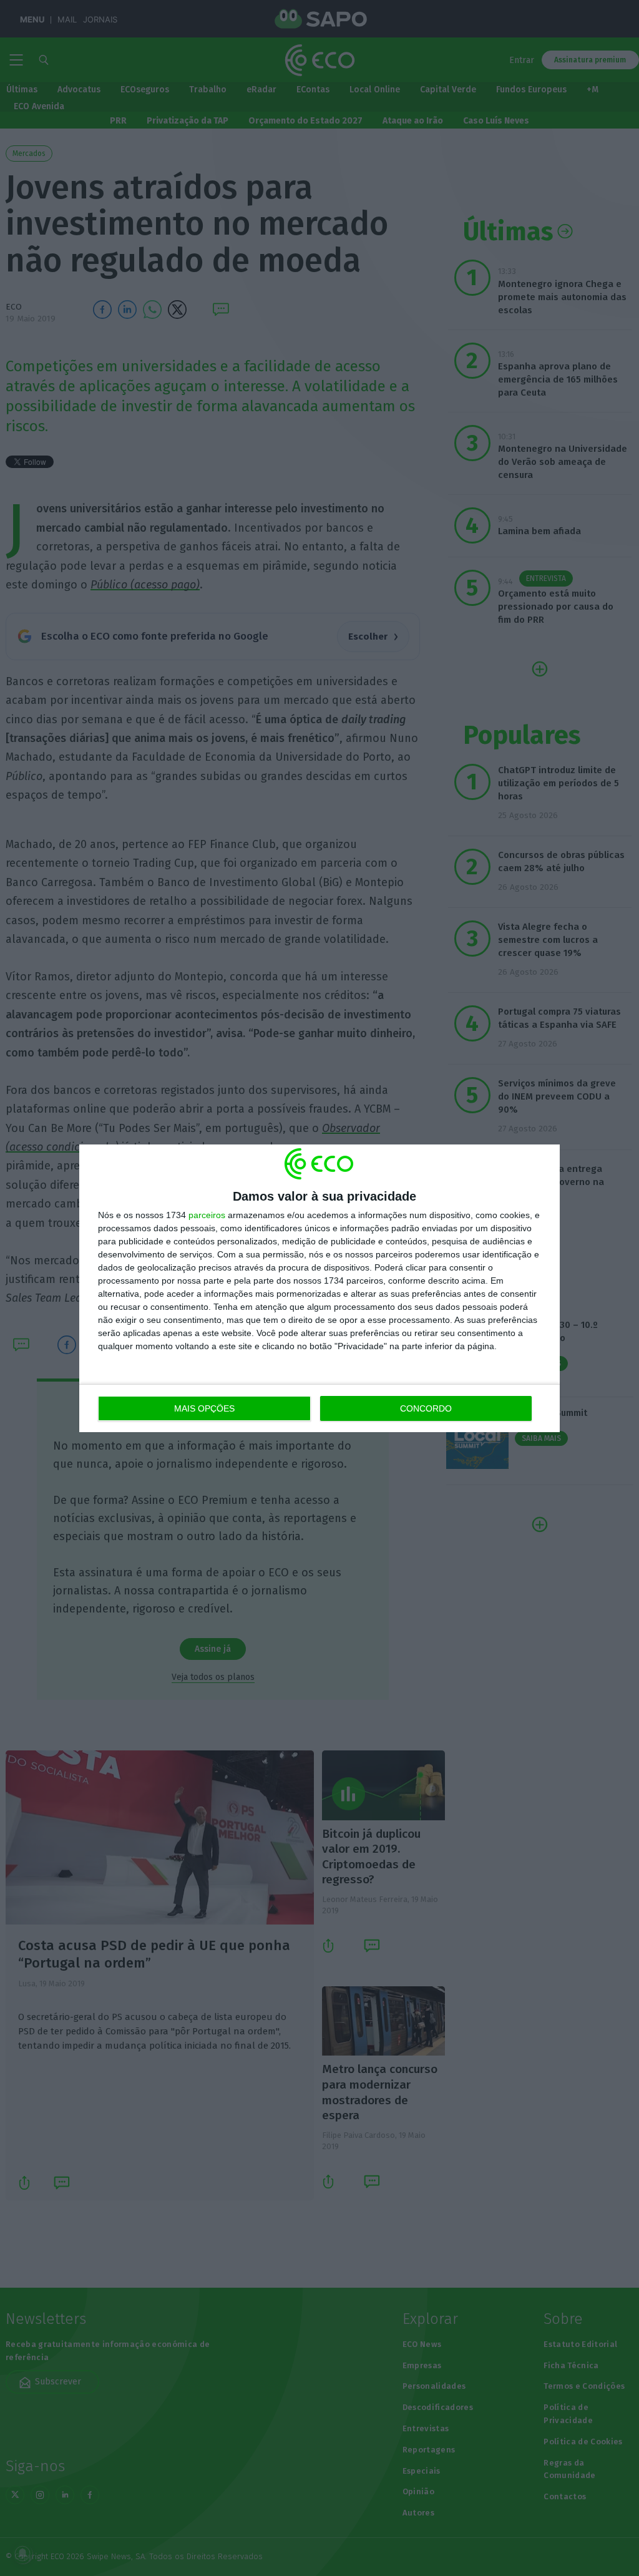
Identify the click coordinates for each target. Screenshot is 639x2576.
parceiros (207, 1215)
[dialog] (319, 1288)
